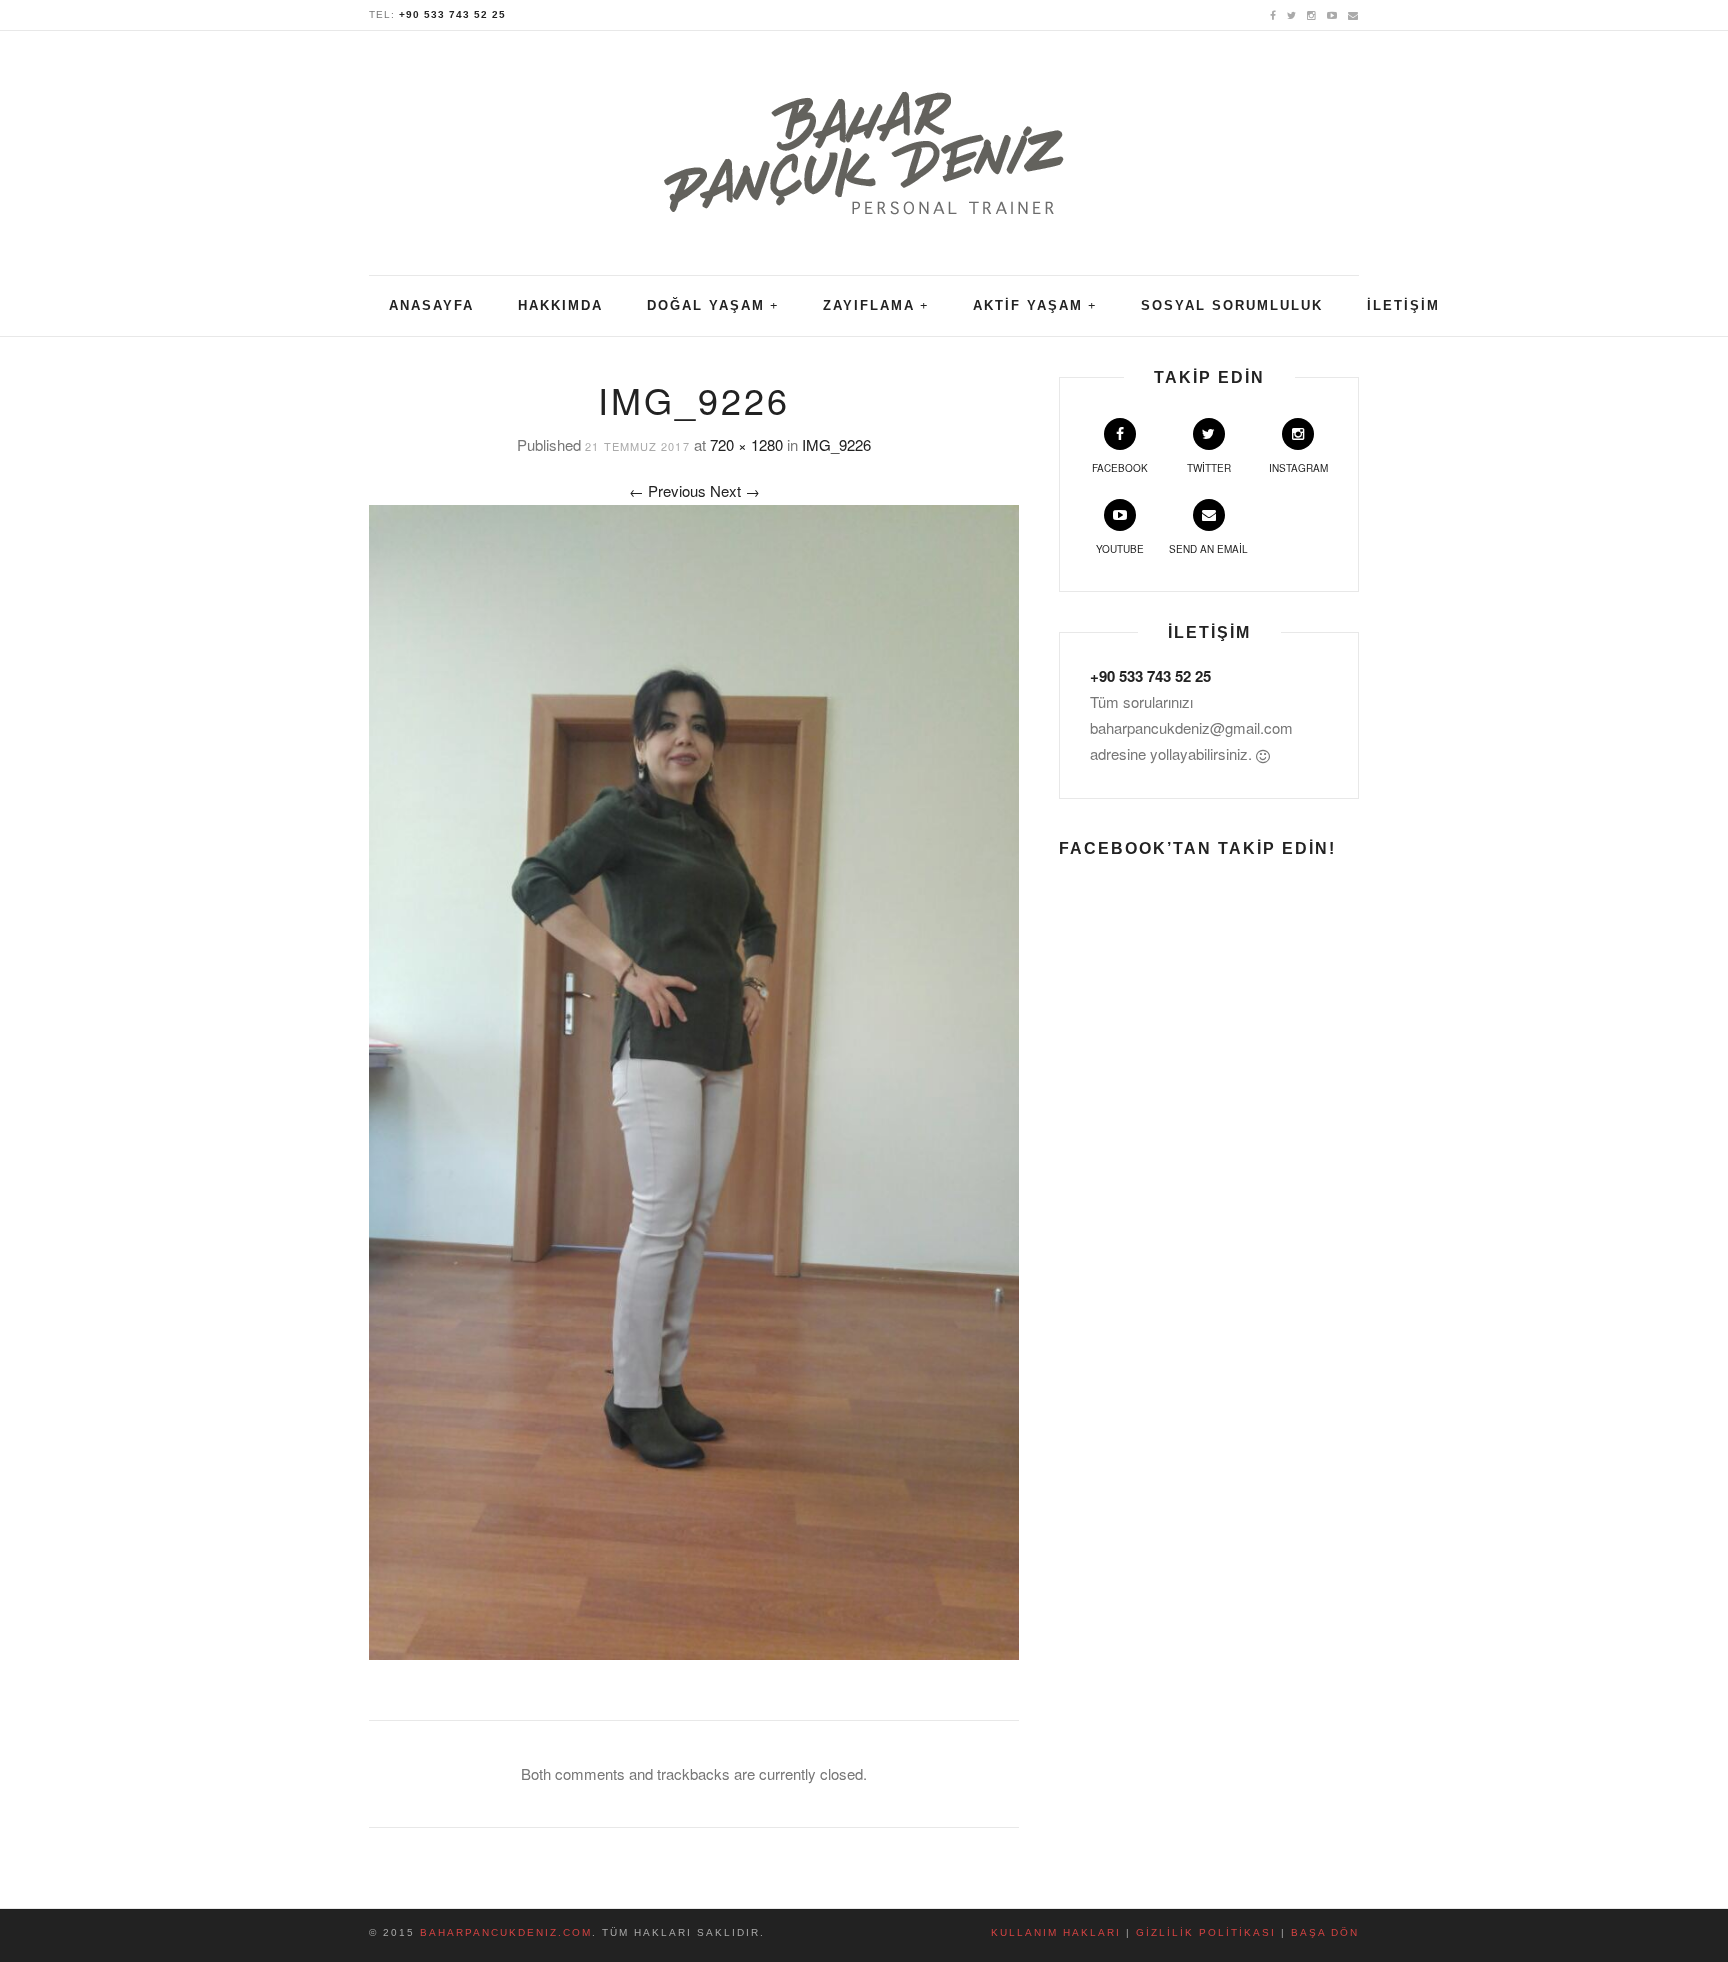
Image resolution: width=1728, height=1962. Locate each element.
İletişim (1403, 305)
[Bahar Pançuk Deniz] (864, 140)
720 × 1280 (746, 444)
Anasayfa (431, 305)
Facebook (1120, 468)
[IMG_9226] (694, 1079)
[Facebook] (1273, 14)
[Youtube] (1332, 14)
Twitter (1209, 468)
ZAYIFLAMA (869, 305)
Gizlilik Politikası (1206, 1932)
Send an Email (1208, 549)
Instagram (1298, 468)
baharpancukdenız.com (506, 1932)
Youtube (1120, 549)
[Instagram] (1312, 14)
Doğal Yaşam (706, 305)
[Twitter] (1292, 14)
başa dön (1325, 1932)
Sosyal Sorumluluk (1232, 305)
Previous (667, 490)
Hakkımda (560, 305)
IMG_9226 (836, 444)
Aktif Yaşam (1028, 305)
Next (735, 490)
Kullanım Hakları (1056, 1932)
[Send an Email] (1353, 14)
